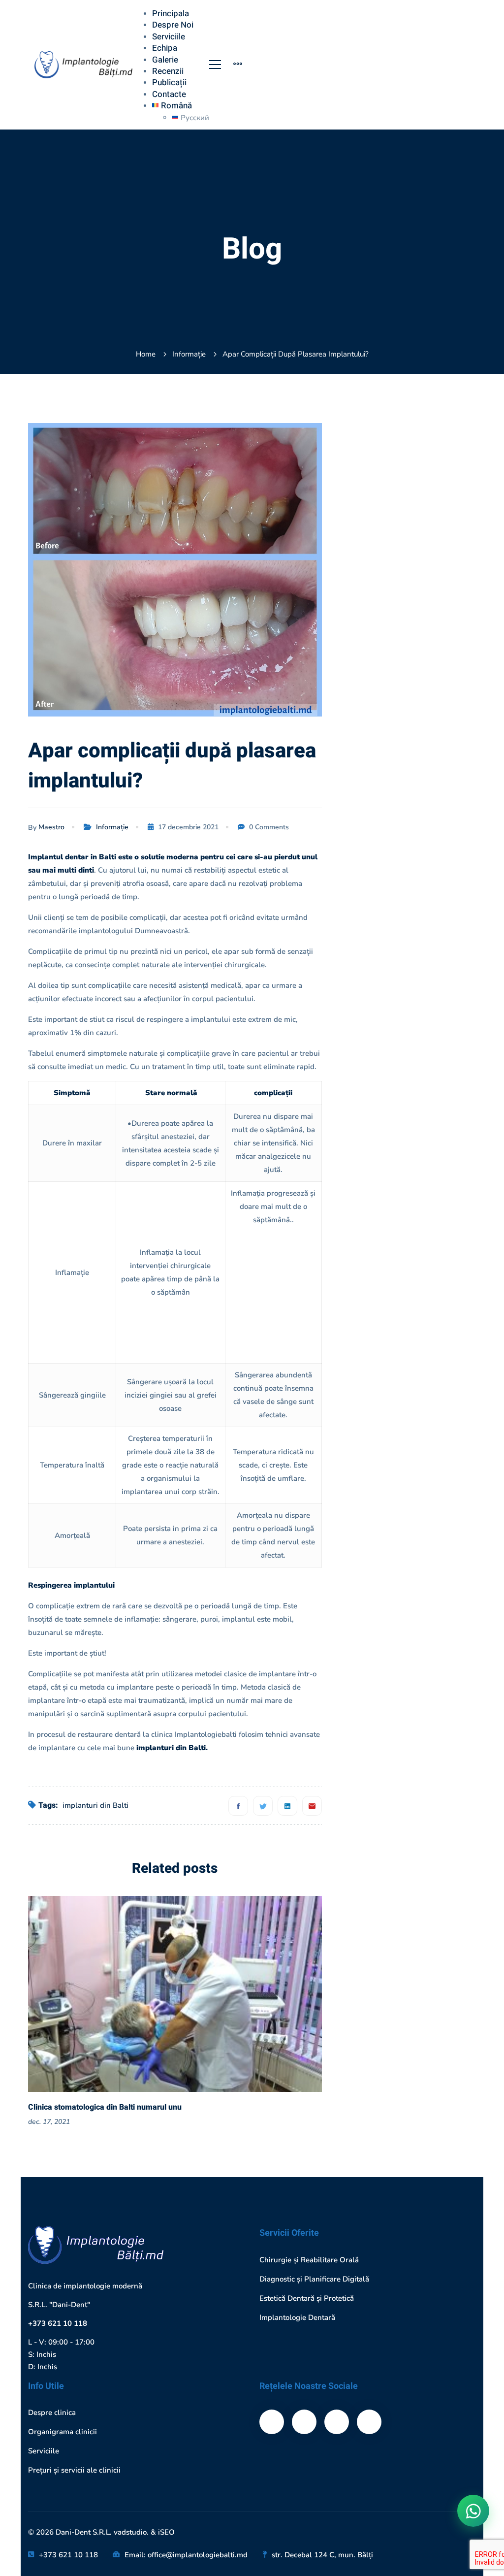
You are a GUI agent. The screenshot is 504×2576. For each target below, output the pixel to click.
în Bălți (458, 1667)
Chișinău (403, 1335)
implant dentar (382, 1401)
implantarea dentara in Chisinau (411, 1379)
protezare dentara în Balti (400, 1623)
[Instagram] (337, 2422)
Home (146, 354)
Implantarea (377, 1357)
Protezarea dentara (389, 1578)
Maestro (51, 827)
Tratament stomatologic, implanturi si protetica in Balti (429, 724)
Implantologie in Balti (393, 1467)
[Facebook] (238, 1806)
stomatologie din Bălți (394, 1667)
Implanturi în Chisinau (394, 1556)
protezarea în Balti (388, 1600)
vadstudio (130, 2532)
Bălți (365, 1335)
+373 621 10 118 (58, 2323)
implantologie (380, 1445)
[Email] (312, 1806)
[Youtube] (304, 2422)
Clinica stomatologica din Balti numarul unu (105, 2107)
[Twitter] (263, 1806)
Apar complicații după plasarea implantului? (429, 570)
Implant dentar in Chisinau (402, 1423)
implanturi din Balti (95, 1805)
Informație (189, 354)
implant (447, 1335)
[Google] (369, 2422)
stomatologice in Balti (393, 1645)
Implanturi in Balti (388, 1534)
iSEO (166, 2532)
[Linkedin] (287, 1806)
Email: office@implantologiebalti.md (186, 2555)
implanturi (375, 1490)
